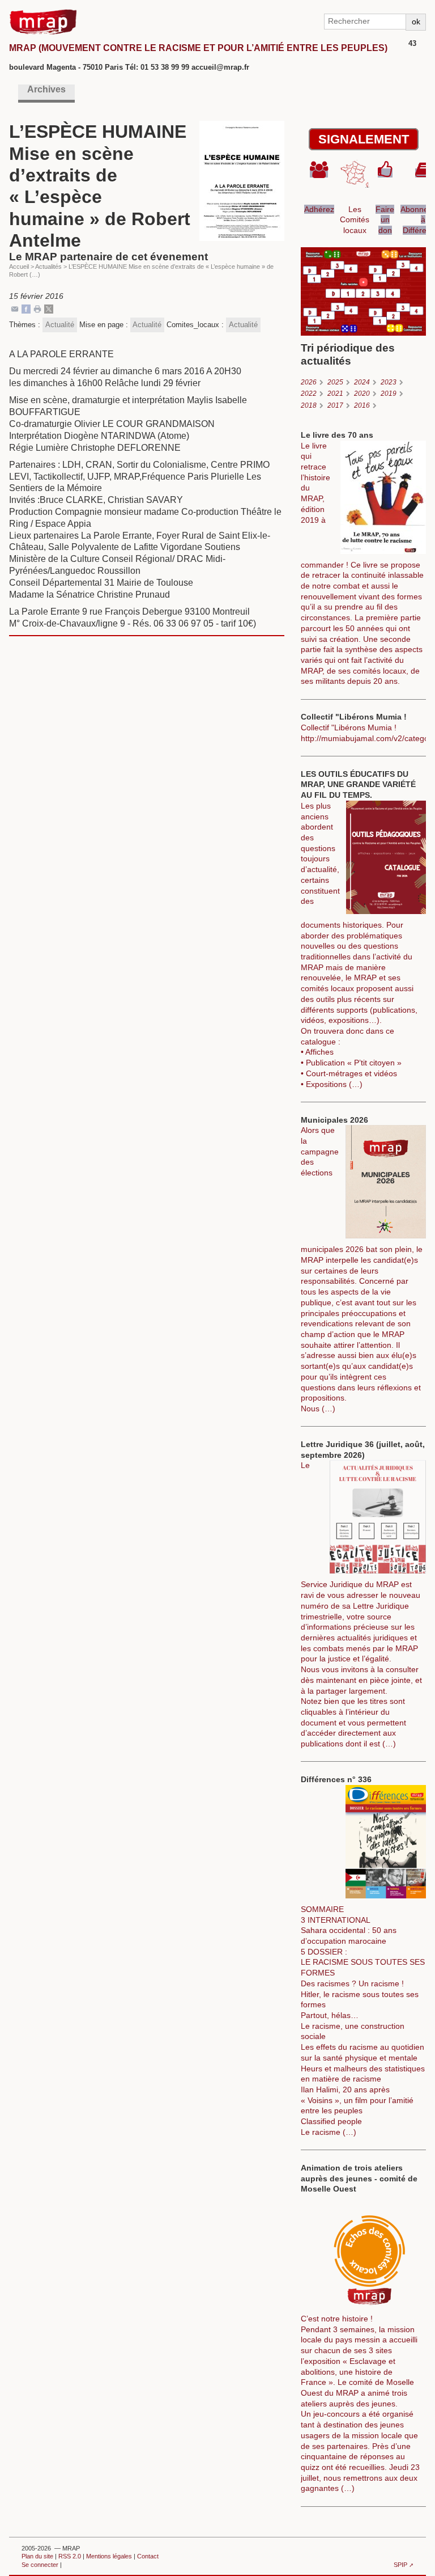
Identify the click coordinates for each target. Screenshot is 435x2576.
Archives (46, 89)
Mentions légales (109, 2556)
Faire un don (385, 220)
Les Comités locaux (355, 220)
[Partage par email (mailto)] (15, 308)
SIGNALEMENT (364, 139)
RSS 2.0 (70, 2556)
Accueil (19, 267)
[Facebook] (26, 308)
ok (416, 22)
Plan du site (37, 2556)
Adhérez (319, 209)
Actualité (60, 325)
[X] (49, 308)
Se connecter (40, 2565)
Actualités (48, 267)
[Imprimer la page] (37, 308)
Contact (148, 2556)
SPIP (400, 2565)
